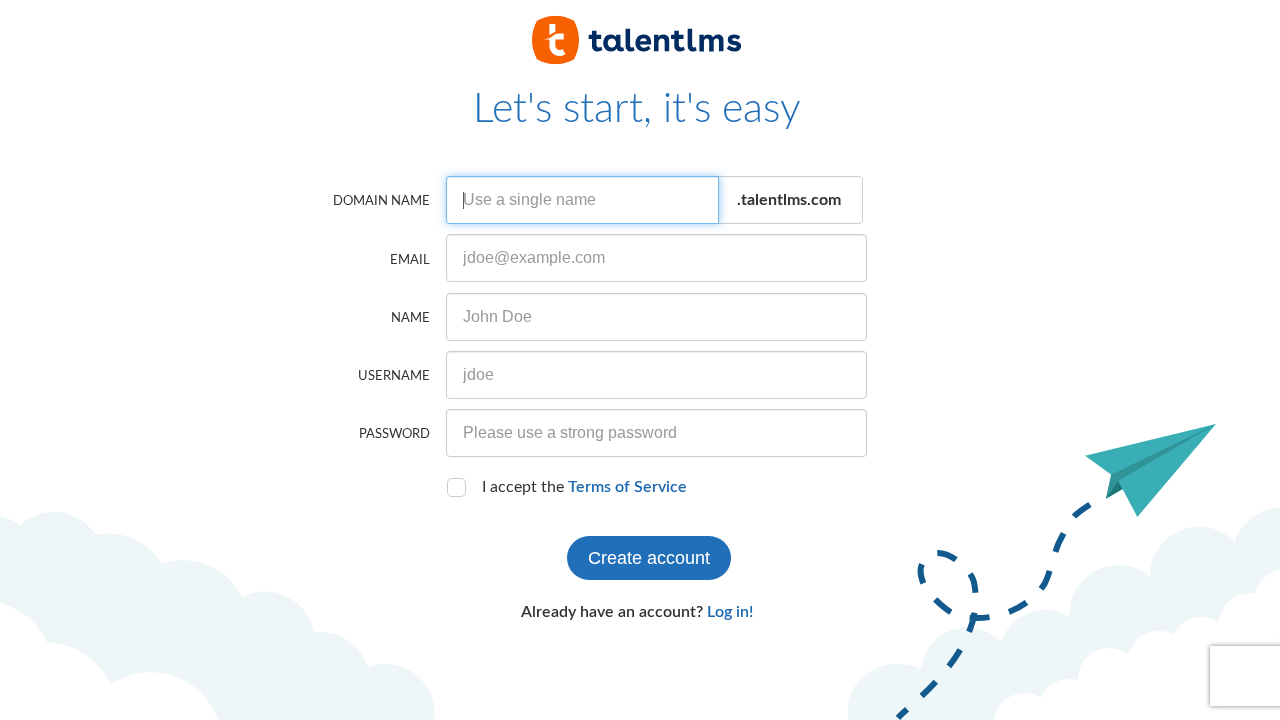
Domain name (381, 201)
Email (410, 260)
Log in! (730, 612)
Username (394, 376)
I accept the (584, 487)
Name (410, 318)
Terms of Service (627, 487)
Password (394, 434)
